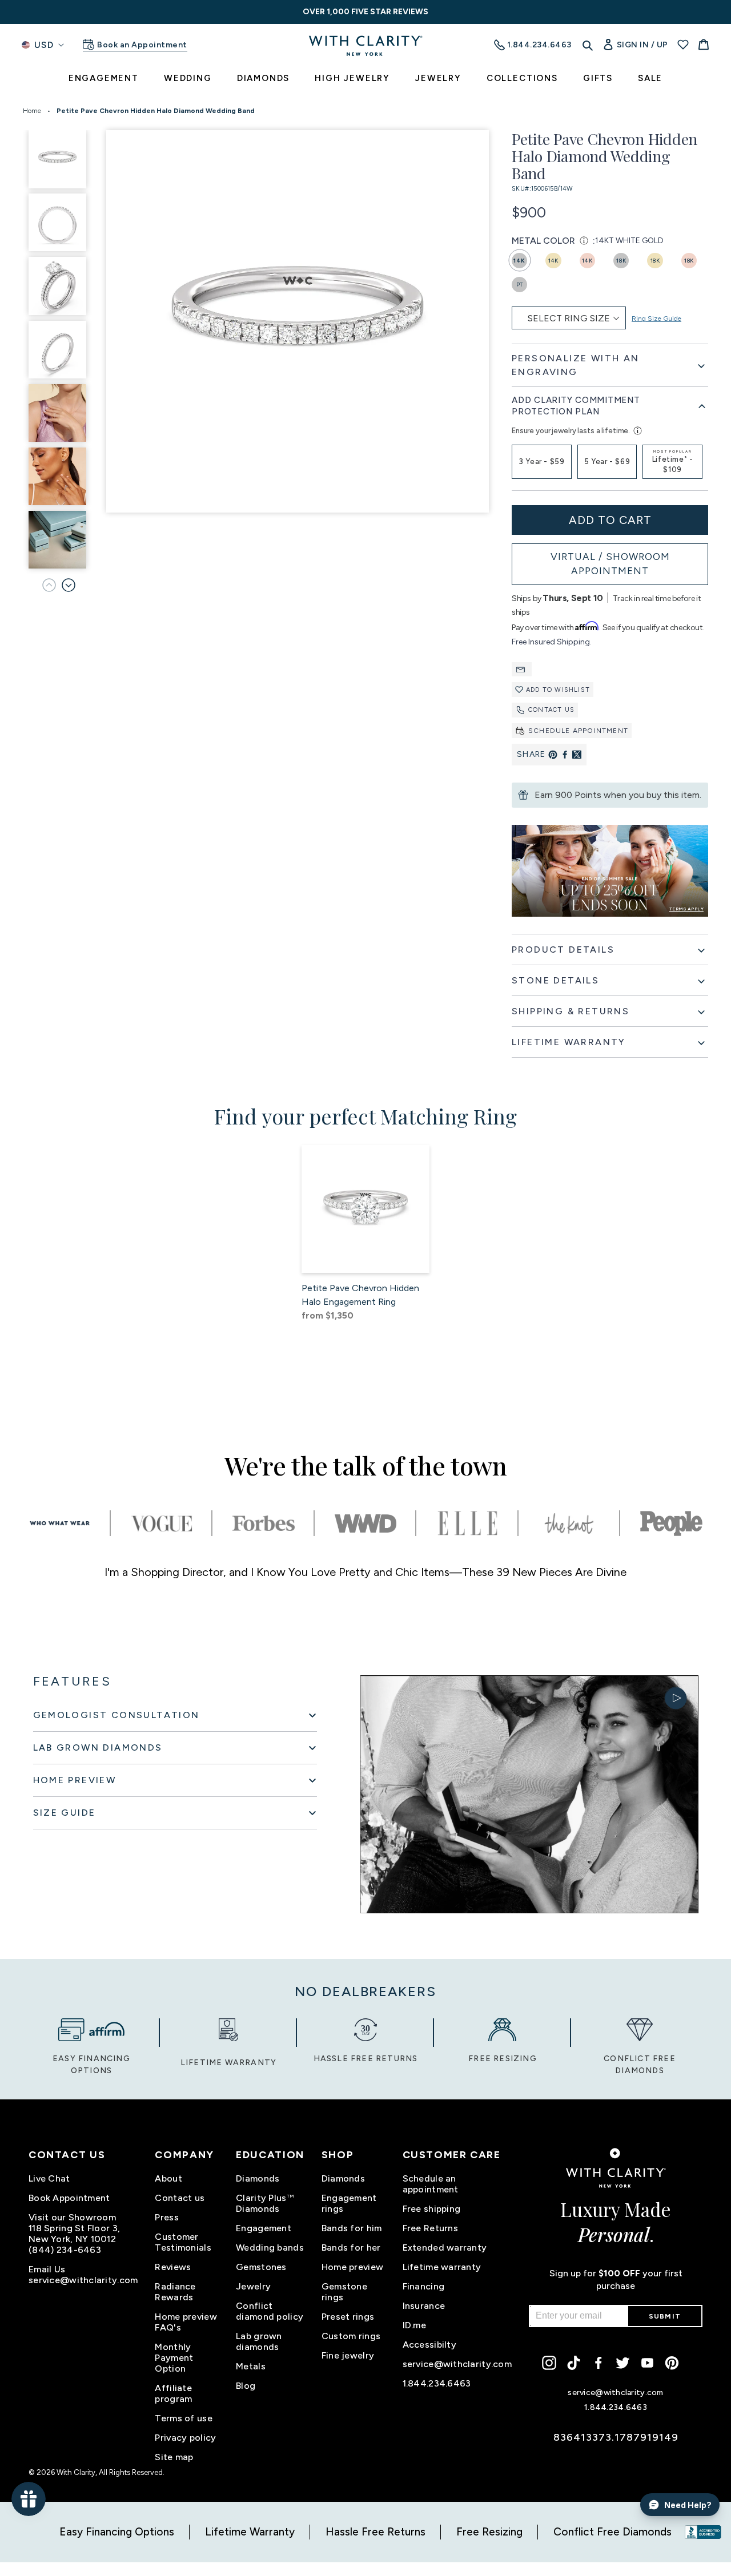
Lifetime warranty (442, 2267)
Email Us (47, 2269)
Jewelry (253, 2286)
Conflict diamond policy (270, 2311)
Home (32, 111)
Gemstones (261, 2267)
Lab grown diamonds (259, 2341)
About (168, 2178)
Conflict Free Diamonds (612, 2532)
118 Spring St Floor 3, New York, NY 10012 (74, 2234)
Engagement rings (349, 2203)
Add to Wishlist (558, 690)
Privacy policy (185, 2438)
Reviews (173, 2267)
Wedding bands (270, 2248)
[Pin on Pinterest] (553, 755)
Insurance (424, 2306)
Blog (246, 2386)
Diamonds (258, 2178)
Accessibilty (429, 2345)
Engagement (264, 2228)
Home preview (352, 2267)
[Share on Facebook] (565, 755)
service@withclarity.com (83, 2280)
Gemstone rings (344, 2292)
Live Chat (49, 2178)
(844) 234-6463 (65, 2250)
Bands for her (351, 2248)
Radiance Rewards (175, 2292)
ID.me (414, 2325)
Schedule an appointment (431, 2184)
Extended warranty (445, 2248)
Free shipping (432, 2209)
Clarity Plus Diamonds (265, 2203)
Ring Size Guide (656, 319)
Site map (174, 2457)
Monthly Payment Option (174, 2358)
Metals (251, 2366)
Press (166, 2217)
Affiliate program (173, 2393)
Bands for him (352, 2228)
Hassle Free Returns (375, 2532)
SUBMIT (665, 2316)
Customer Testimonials (183, 2242)
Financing (424, 2286)
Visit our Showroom (72, 2217)
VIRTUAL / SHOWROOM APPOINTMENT (610, 564)
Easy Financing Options (117, 2532)
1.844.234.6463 (437, 2383)
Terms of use (183, 2418)
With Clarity (76, 2472)
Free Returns (430, 2228)
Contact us (551, 710)
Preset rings (348, 2317)
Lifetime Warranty (250, 2532)
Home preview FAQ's (186, 2322)
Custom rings (351, 2336)
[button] (69, 585)
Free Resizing (489, 2532)
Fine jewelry (348, 2355)
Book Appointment (69, 2198)
